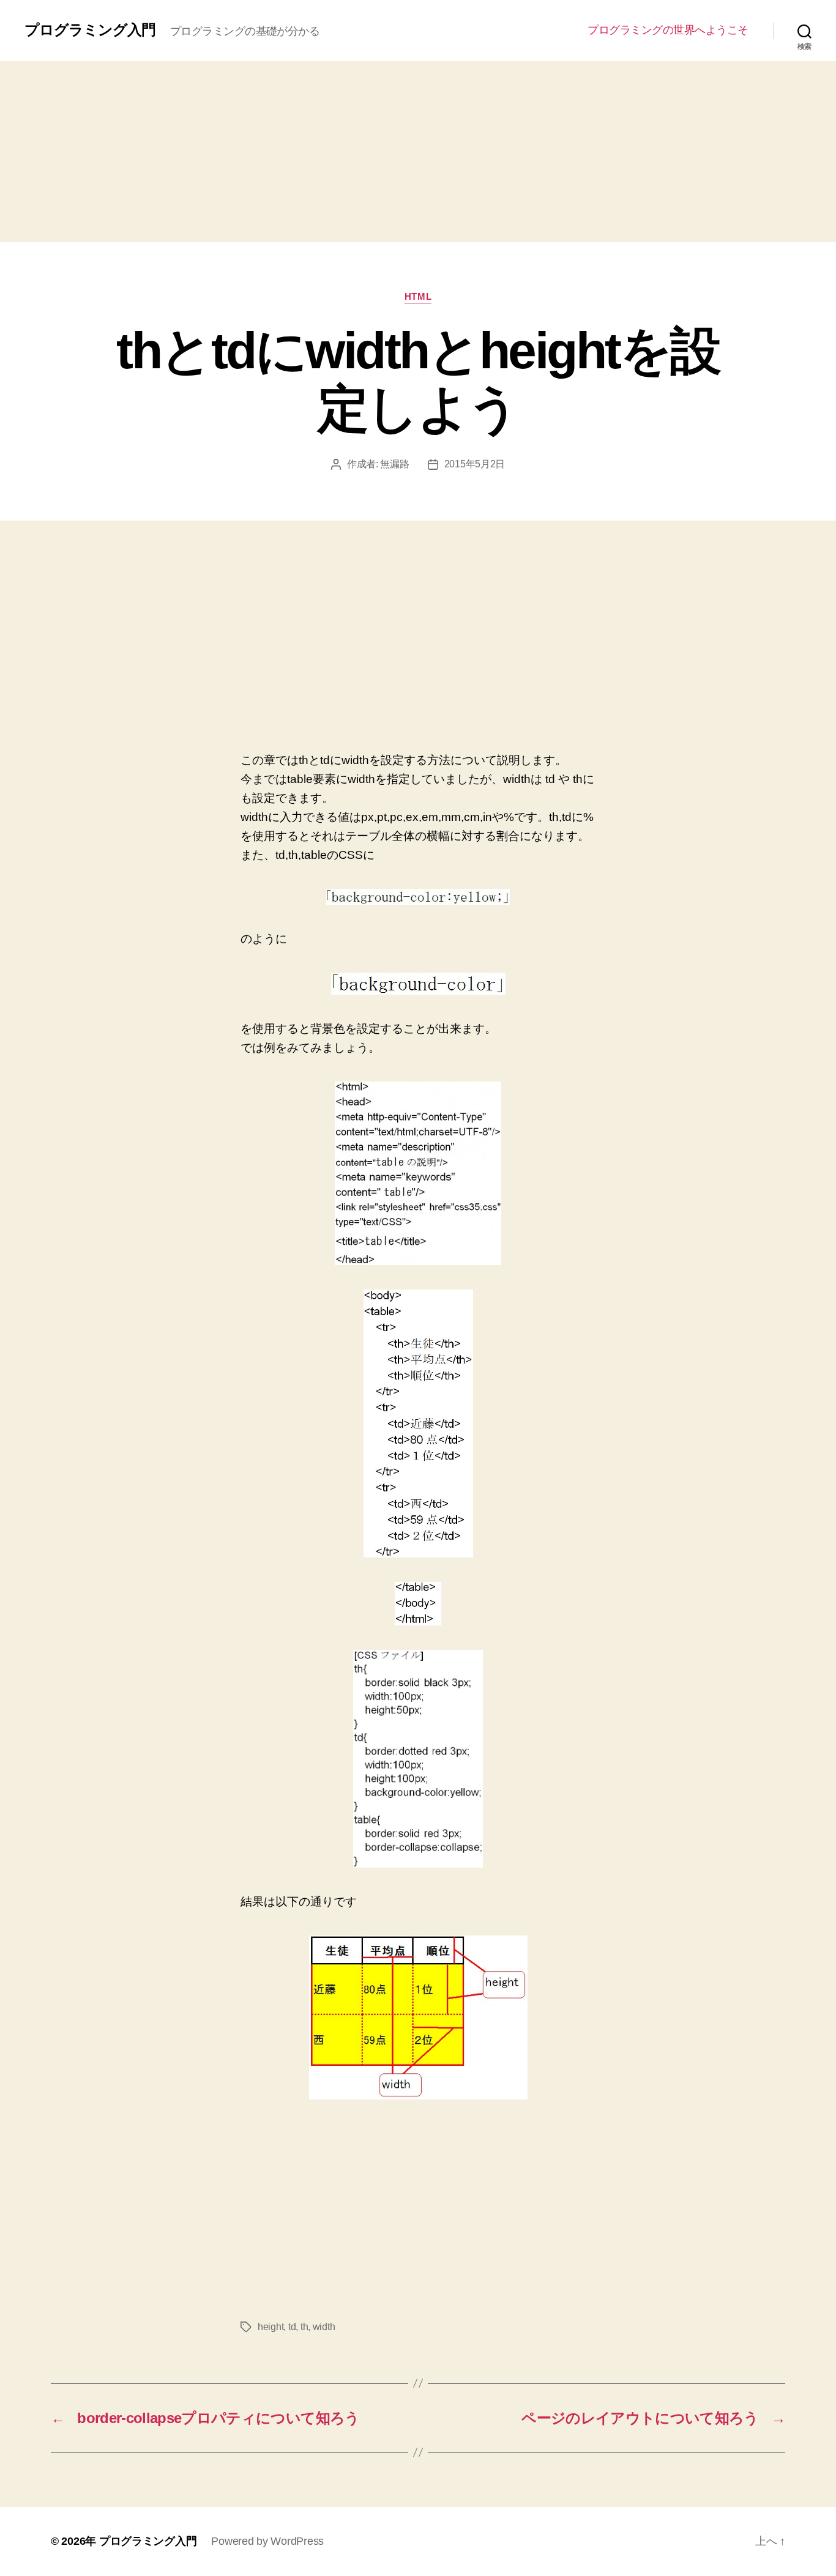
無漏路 (394, 464)
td (292, 2327)
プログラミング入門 (90, 30)
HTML (418, 296)
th (304, 2327)
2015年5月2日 (475, 464)
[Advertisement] (418, 152)
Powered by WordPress (267, 2541)
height (271, 2327)
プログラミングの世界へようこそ (668, 30)
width (324, 2327)
